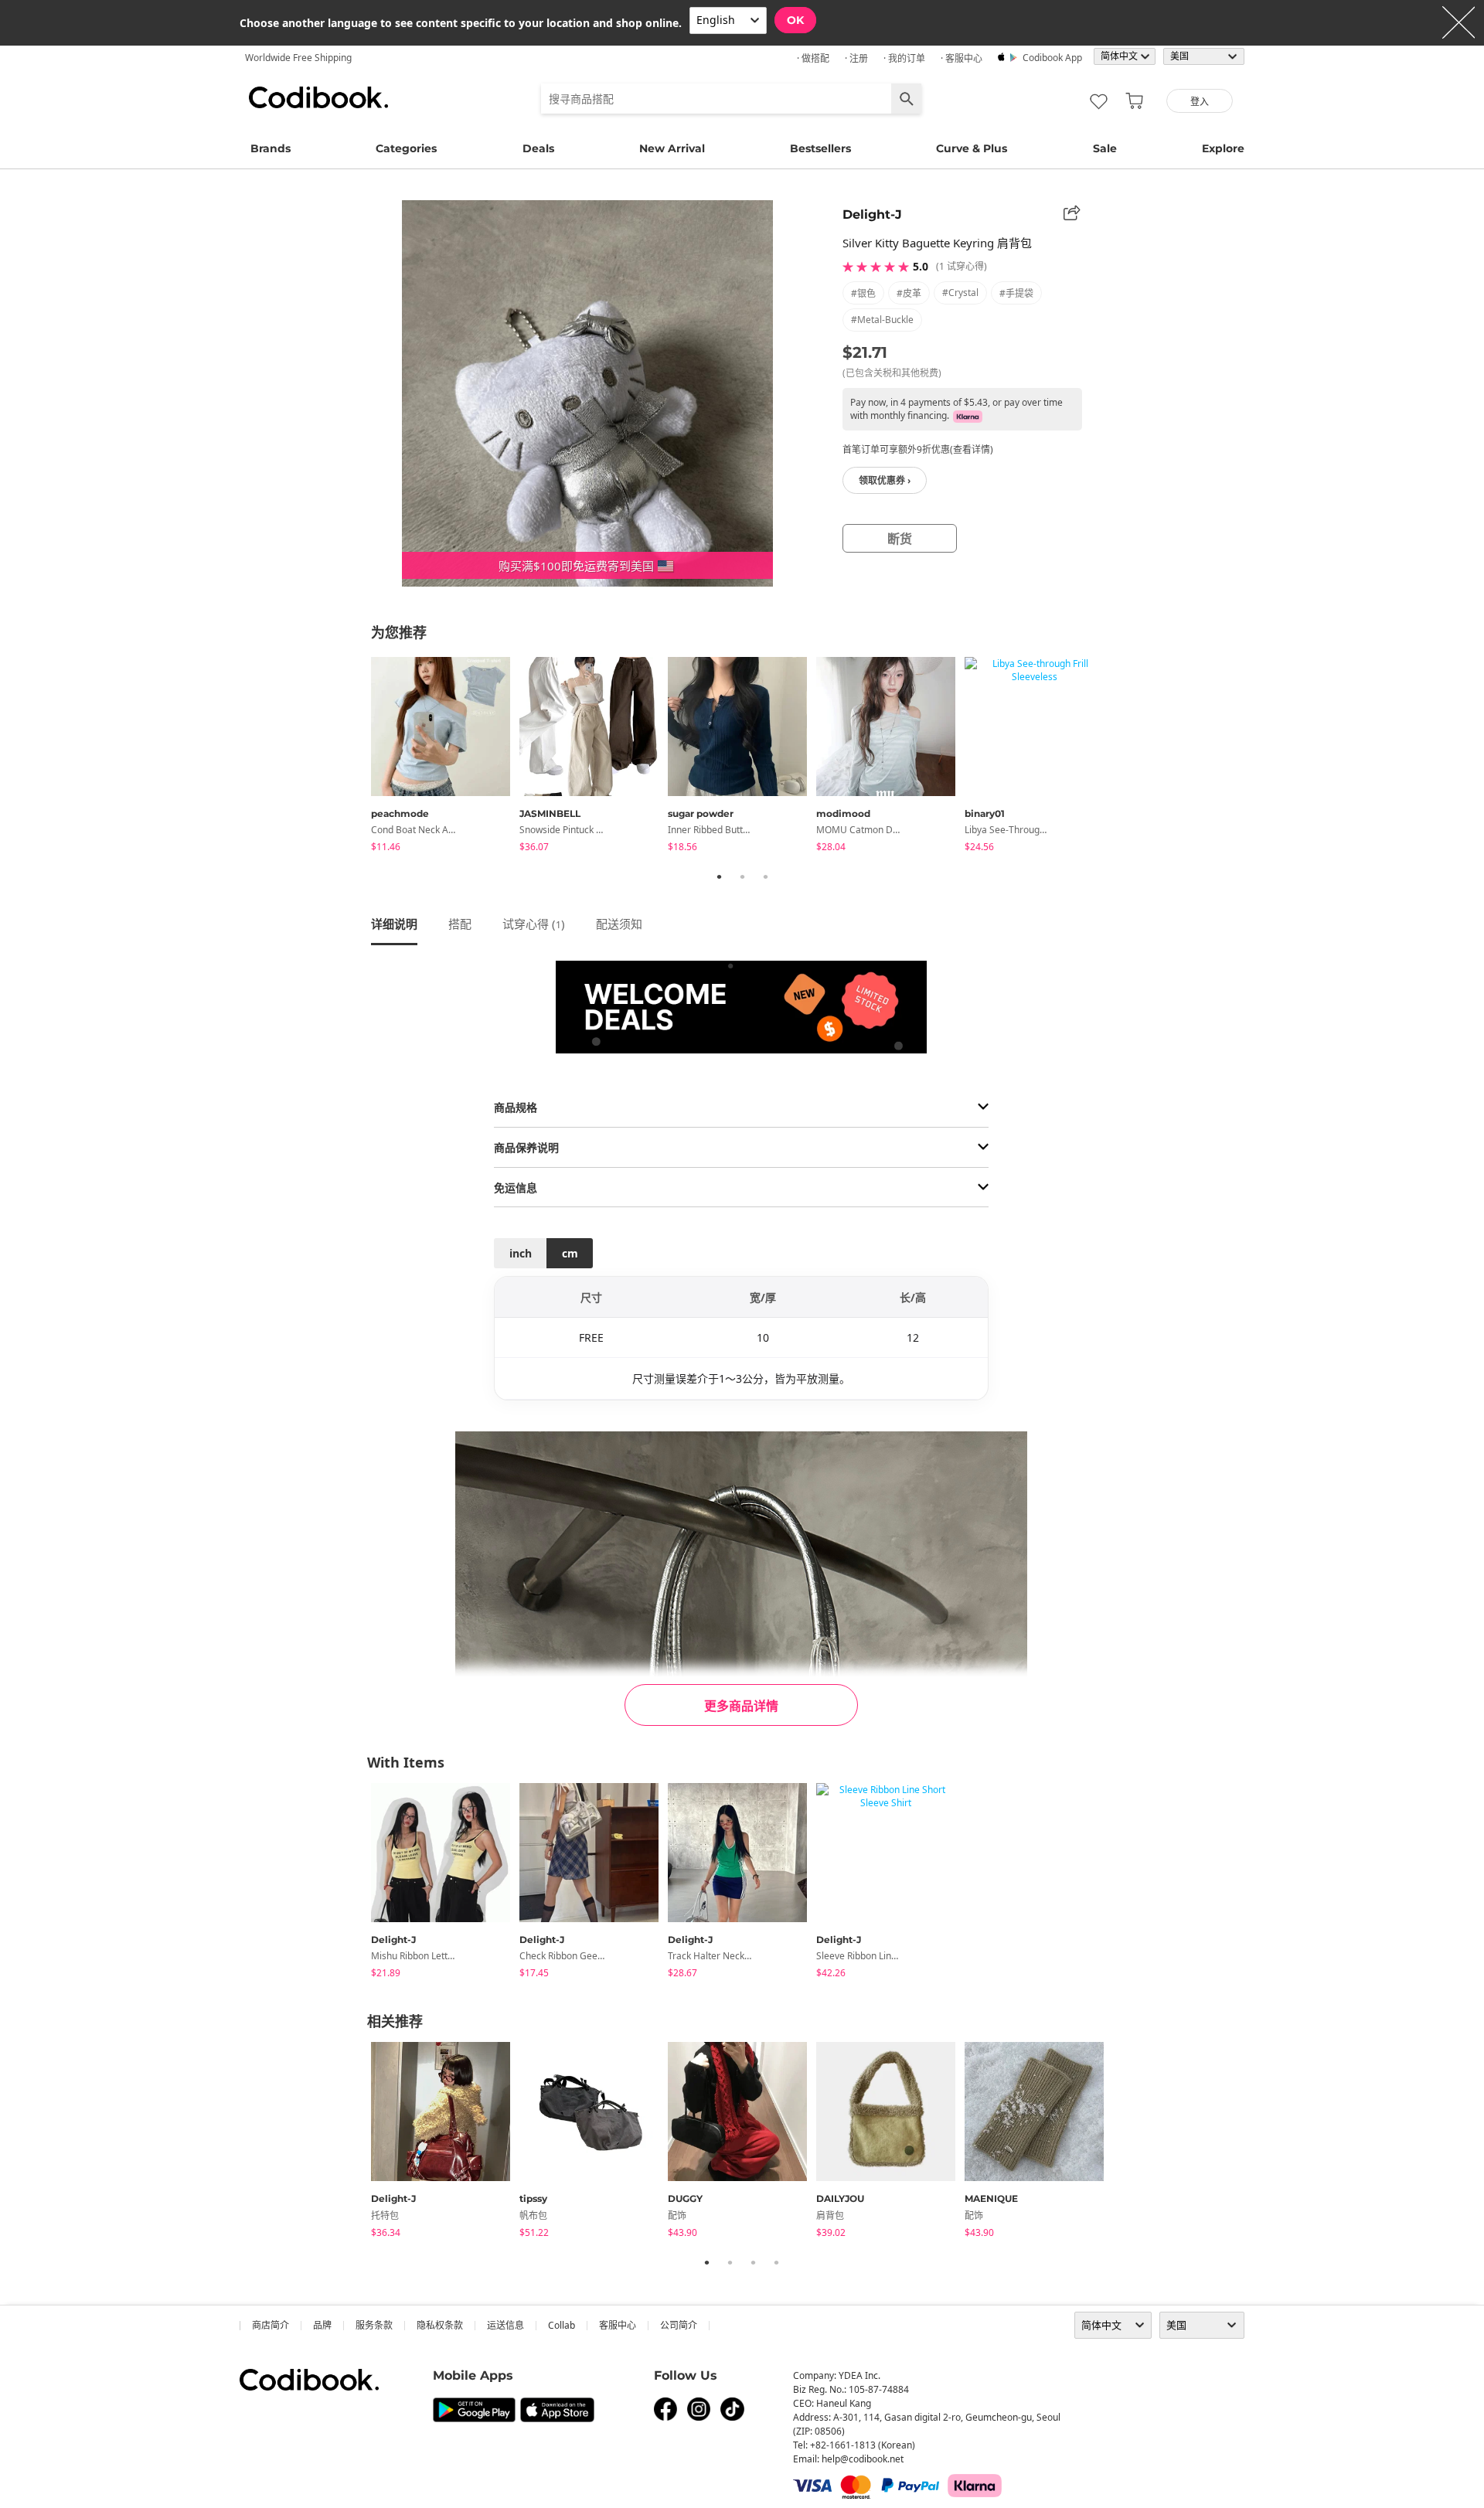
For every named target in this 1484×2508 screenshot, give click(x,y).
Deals (538, 148)
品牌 (322, 2325)
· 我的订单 (904, 58)
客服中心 (618, 2325)
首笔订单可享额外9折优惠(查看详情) (918, 449)
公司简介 (679, 2325)
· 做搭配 (813, 58)
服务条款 (374, 2325)
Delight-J (872, 214)
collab (562, 2325)
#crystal (960, 293)
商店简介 (271, 2325)
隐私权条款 (440, 2325)
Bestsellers (820, 148)
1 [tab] (719, 876)
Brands (271, 148)
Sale (1105, 148)
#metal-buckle (882, 320)
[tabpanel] (445, 757)
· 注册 (856, 58)
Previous (359, 757)
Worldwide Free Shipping (298, 58)
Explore (1223, 148)
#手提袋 (1016, 293)
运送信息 (505, 2325)
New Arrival (672, 148)
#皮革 (909, 293)
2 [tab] (742, 876)
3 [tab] (765, 876)
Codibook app (1052, 58)
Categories (406, 148)
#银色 (863, 293)
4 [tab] (776, 2262)
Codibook (318, 97)
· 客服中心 (962, 58)
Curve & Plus (972, 148)
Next (1125, 757)
